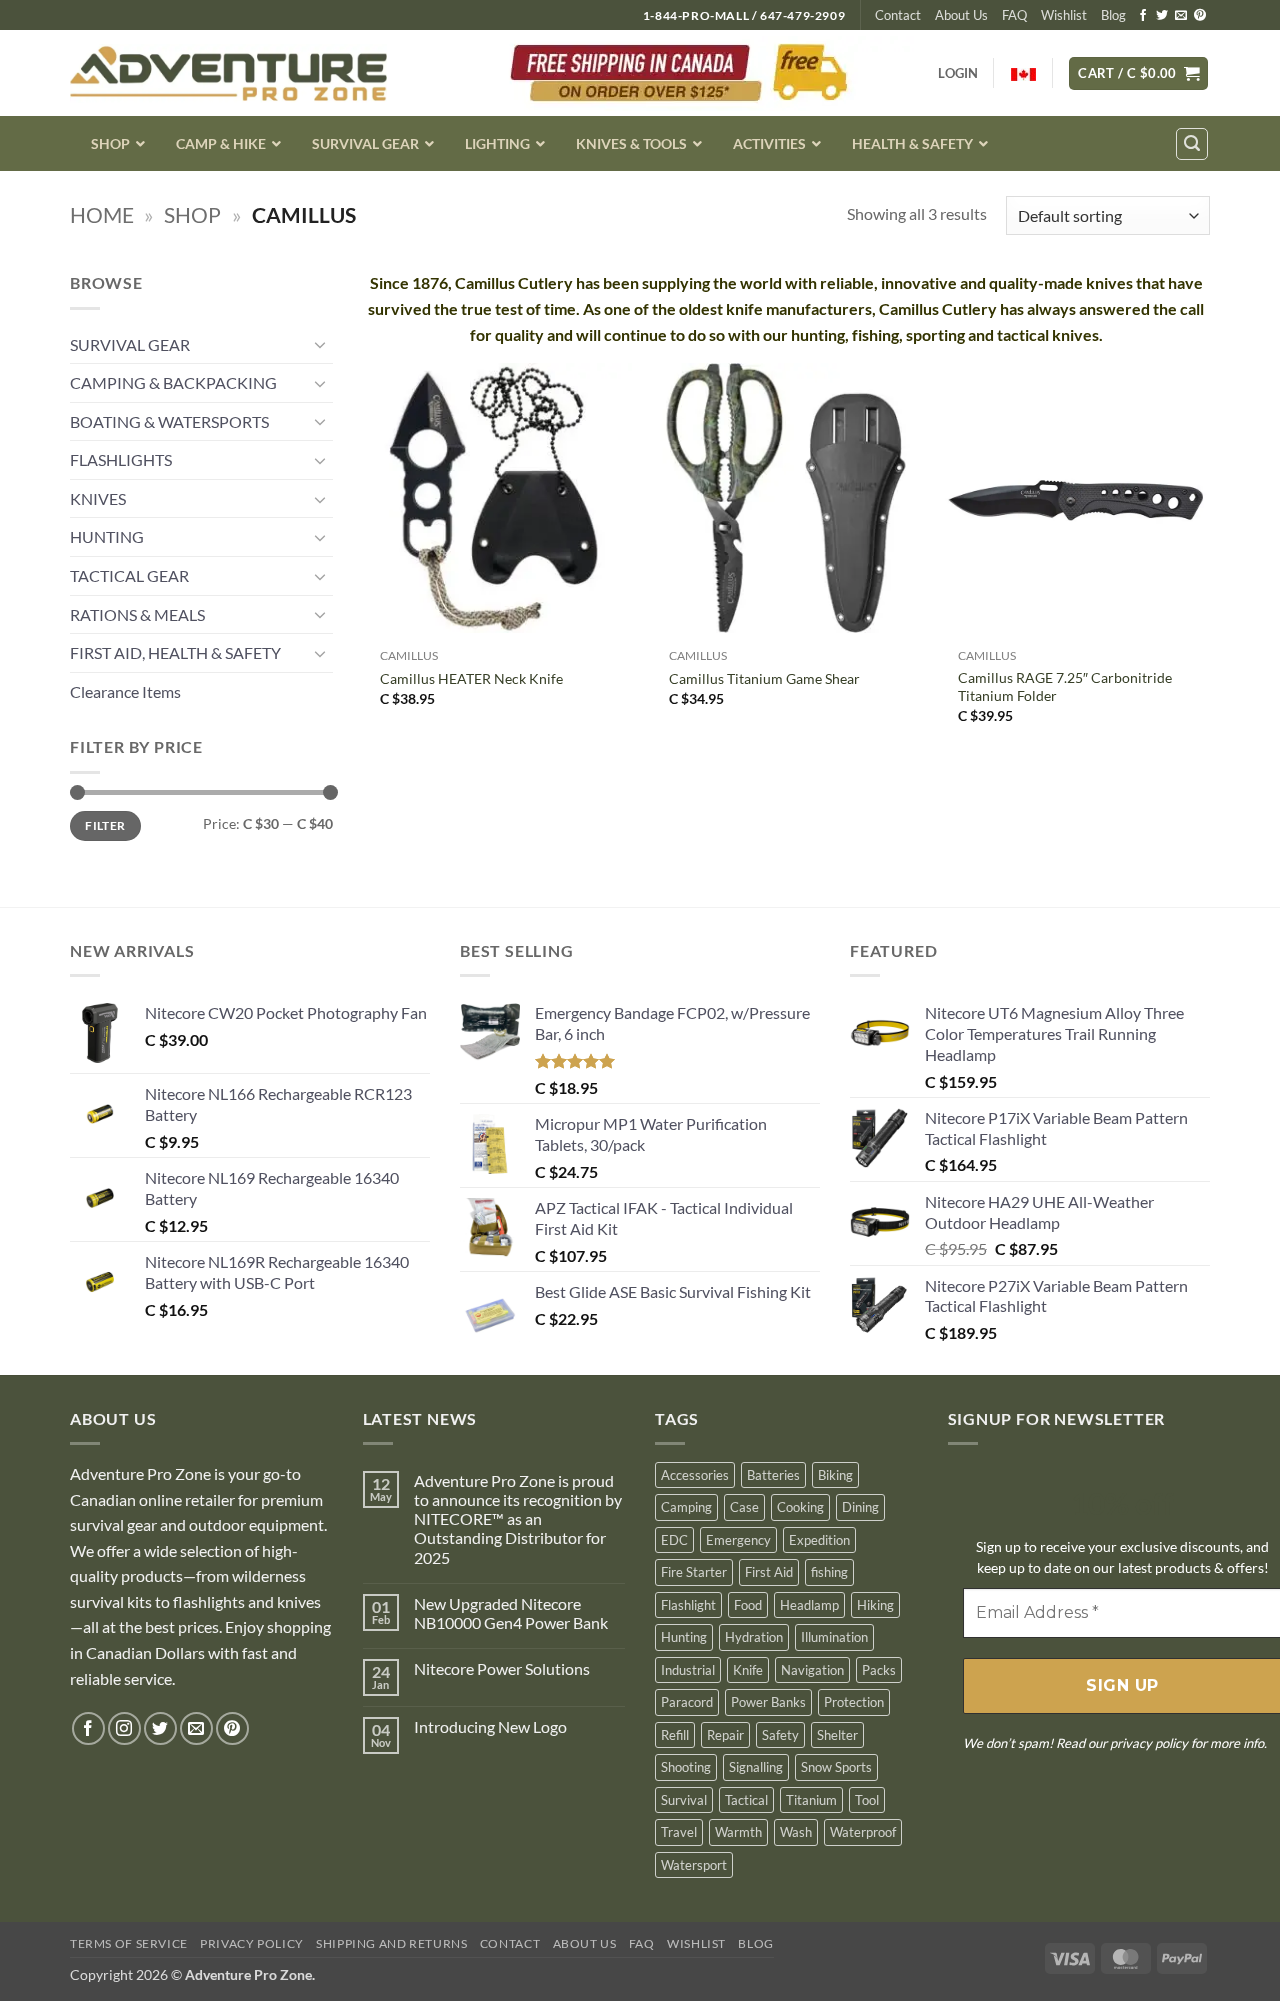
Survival (684, 1800)
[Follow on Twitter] (1162, 16)
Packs (879, 1670)
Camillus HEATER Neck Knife (471, 678)
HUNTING (107, 536)
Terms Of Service (129, 1943)
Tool (867, 1800)
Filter (105, 825)
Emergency (738, 1540)
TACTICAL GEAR (129, 575)
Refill (675, 1735)
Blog (1113, 15)
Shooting (686, 1767)
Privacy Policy (252, 1943)
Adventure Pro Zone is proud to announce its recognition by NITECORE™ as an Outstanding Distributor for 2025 (518, 1519)
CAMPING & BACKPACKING (173, 382)
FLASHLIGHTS (121, 459)
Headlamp (809, 1605)
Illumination (834, 1637)
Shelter (837, 1735)
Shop (192, 214)
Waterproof (863, 1832)
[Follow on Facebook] (1143, 16)
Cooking (800, 1507)
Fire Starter (694, 1572)
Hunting (684, 1637)
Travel (679, 1832)
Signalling (756, 1767)
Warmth (738, 1832)
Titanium (811, 1800)
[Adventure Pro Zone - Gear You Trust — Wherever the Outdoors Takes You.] (228, 73)
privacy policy (1149, 1743)
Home (102, 214)
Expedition (819, 1540)
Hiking (875, 1605)
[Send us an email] (1181, 16)
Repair (725, 1735)
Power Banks (768, 1702)
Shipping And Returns (391, 1943)
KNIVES (98, 498)
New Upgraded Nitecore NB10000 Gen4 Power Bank (511, 1613)
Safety (780, 1735)
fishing (829, 1572)
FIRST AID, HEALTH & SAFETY (175, 652)
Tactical (746, 1800)
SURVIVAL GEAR (130, 344)
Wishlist (1064, 15)
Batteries (773, 1475)
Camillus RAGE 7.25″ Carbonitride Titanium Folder (1065, 687)
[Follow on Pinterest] (1200, 16)
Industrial (688, 1670)
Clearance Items (125, 691)
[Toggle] (321, 344)
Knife (748, 1670)
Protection (854, 1702)
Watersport (694, 1865)
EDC (674, 1540)
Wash (796, 1832)
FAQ (1014, 15)
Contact (898, 15)
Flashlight (688, 1605)
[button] (1138, 73)
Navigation (812, 1670)
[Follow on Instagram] (124, 1728)
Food (748, 1605)
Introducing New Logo (490, 1726)
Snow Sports (836, 1767)
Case (744, 1507)
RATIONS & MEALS (137, 614)
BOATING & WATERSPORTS (169, 421)
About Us (961, 15)
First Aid (769, 1572)
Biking (835, 1475)
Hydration (754, 1637)
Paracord (687, 1702)
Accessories (695, 1475)
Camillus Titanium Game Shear (764, 678)
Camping (686, 1507)
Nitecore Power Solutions (502, 1668)
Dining (860, 1507)
